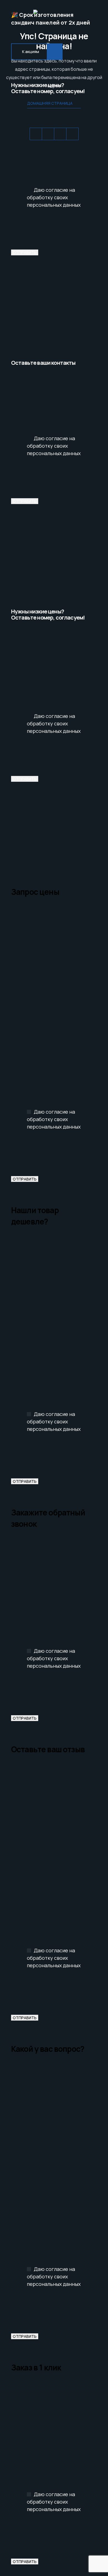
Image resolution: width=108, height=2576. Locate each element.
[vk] (60, 134)
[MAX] (72, 134)
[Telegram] (48, 134)
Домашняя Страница (50, 103)
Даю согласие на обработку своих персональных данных (54, 197)
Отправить (25, 252)
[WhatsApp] (36, 134)
